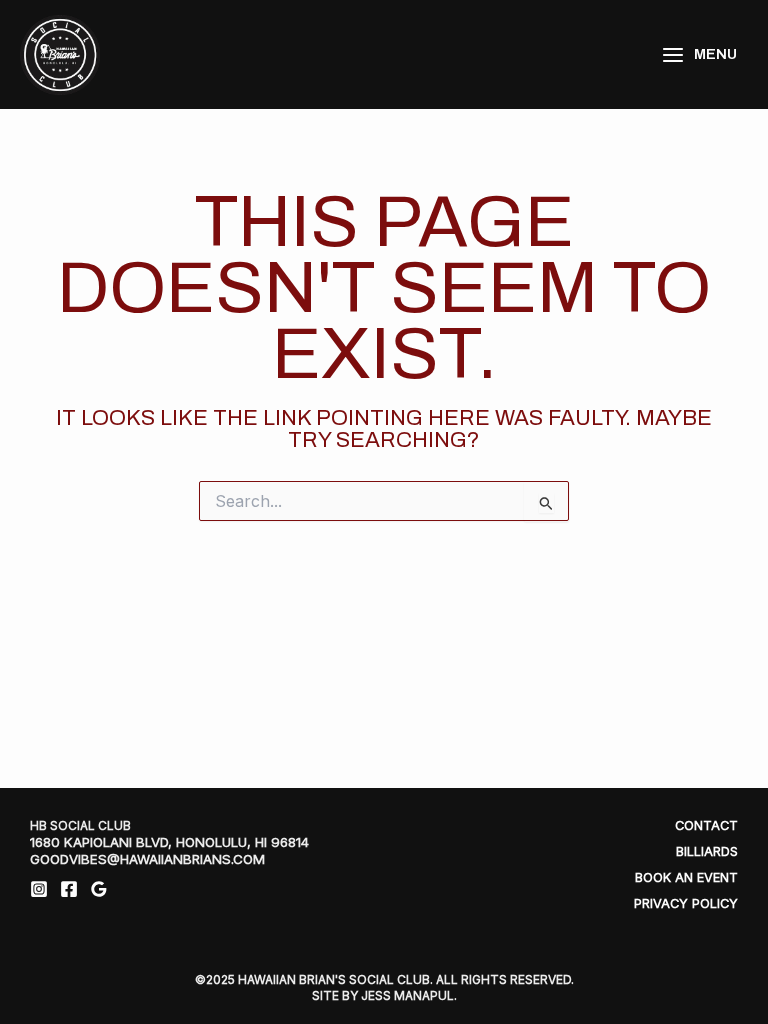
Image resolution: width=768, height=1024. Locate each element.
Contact (706, 825)
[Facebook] (69, 889)
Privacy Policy (686, 903)
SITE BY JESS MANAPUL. (384, 995)
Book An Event (686, 877)
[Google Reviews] (99, 889)
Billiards (707, 851)
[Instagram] (39, 889)
